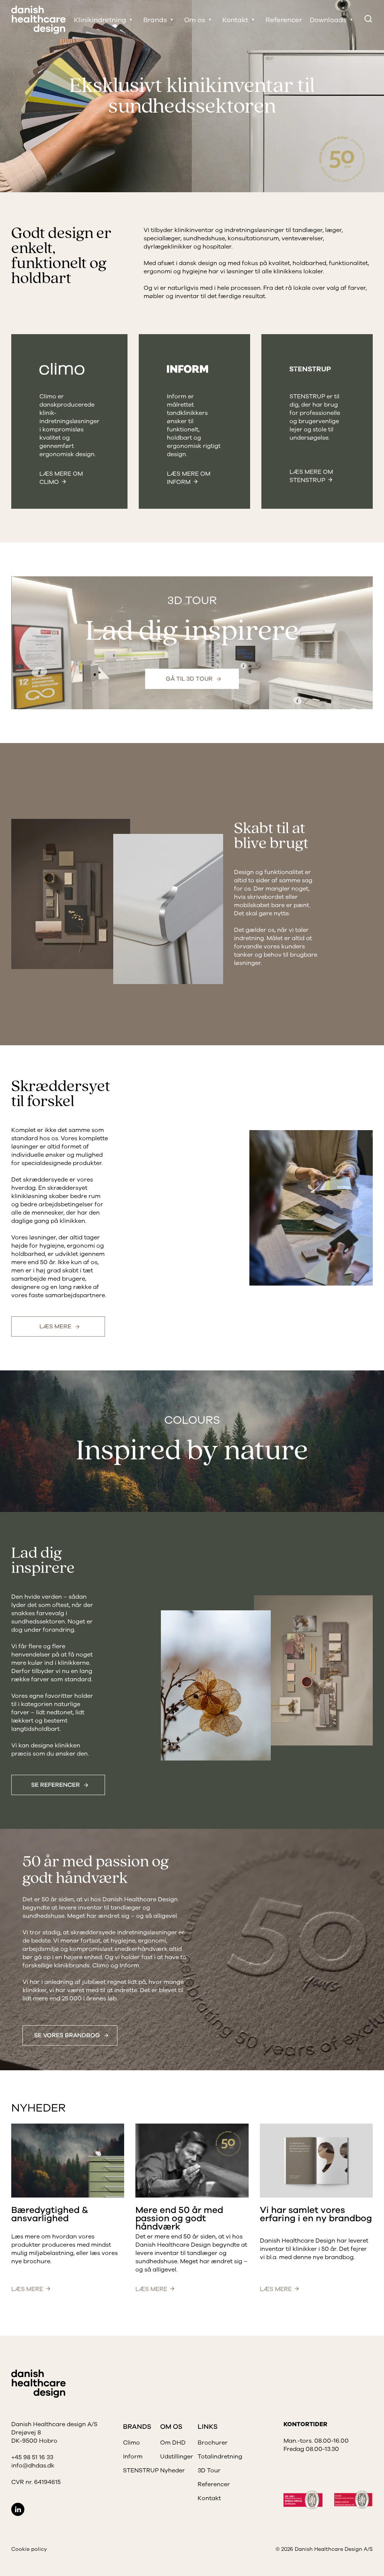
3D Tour (209, 2470)
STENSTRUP (141, 2470)
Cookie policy (29, 2549)
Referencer (284, 20)
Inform (133, 2457)
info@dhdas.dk (33, 2466)
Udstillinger (177, 2457)
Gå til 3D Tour (189, 679)
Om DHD (173, 2443)
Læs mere (55, 1326)
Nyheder (172, 2470)
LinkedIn (18, 2509)
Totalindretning (220, 2457)
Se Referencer (55, 1785)
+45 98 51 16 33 (32, 2457)
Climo (131, 2443)
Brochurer (213, 2443)
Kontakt (209, 2498)
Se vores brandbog (67, 2035)
